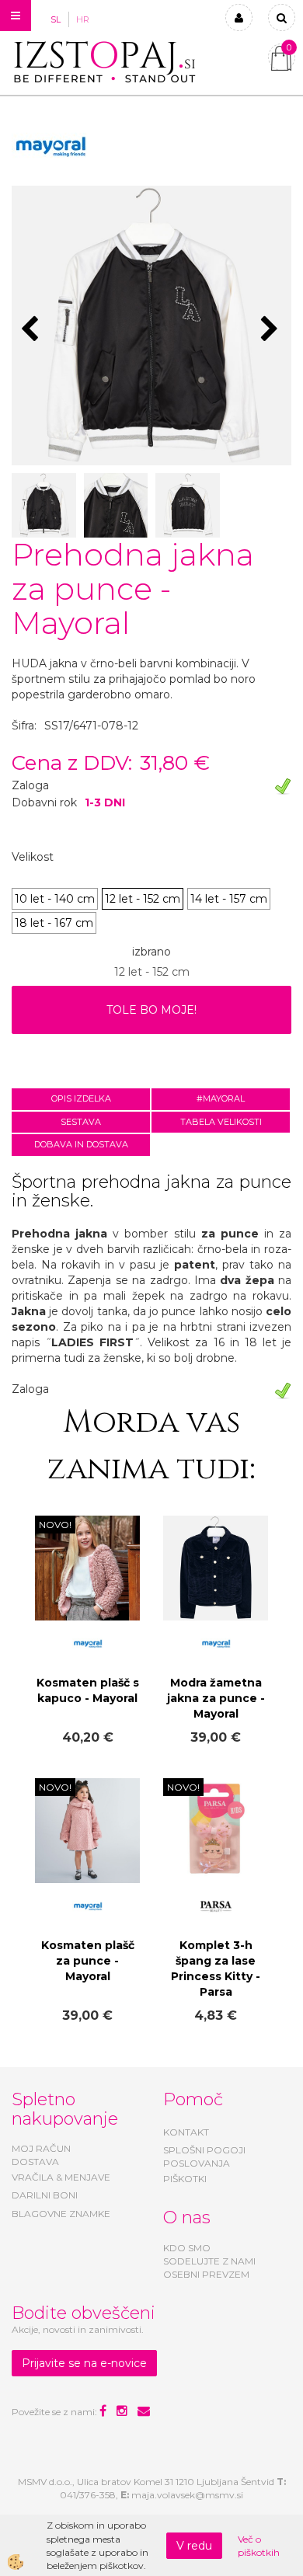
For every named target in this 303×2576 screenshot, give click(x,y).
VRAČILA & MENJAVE (61, 2177)
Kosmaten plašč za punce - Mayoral (88, 1961)
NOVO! (55, 1525)
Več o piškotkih (259, 2546)
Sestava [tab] (81, 1122)
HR (83, 19)
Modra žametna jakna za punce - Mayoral (216, 1698)
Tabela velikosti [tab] (221, 1122)
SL (56, 19)
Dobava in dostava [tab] (81, 1144)
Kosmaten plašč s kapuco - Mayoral (88, 1690)
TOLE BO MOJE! (151, 1010)
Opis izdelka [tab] (81, 1098)
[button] (272, 330)
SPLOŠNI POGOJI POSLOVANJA (204, 2157)
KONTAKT (186, 2132)
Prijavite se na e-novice (84, 2363)
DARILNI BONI (45, 2195)
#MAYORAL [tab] (221, 1098)
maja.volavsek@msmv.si (187, 2495)
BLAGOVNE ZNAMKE (61, 2214)
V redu (194, 2546)
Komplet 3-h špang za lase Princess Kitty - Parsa (216, 1969)
